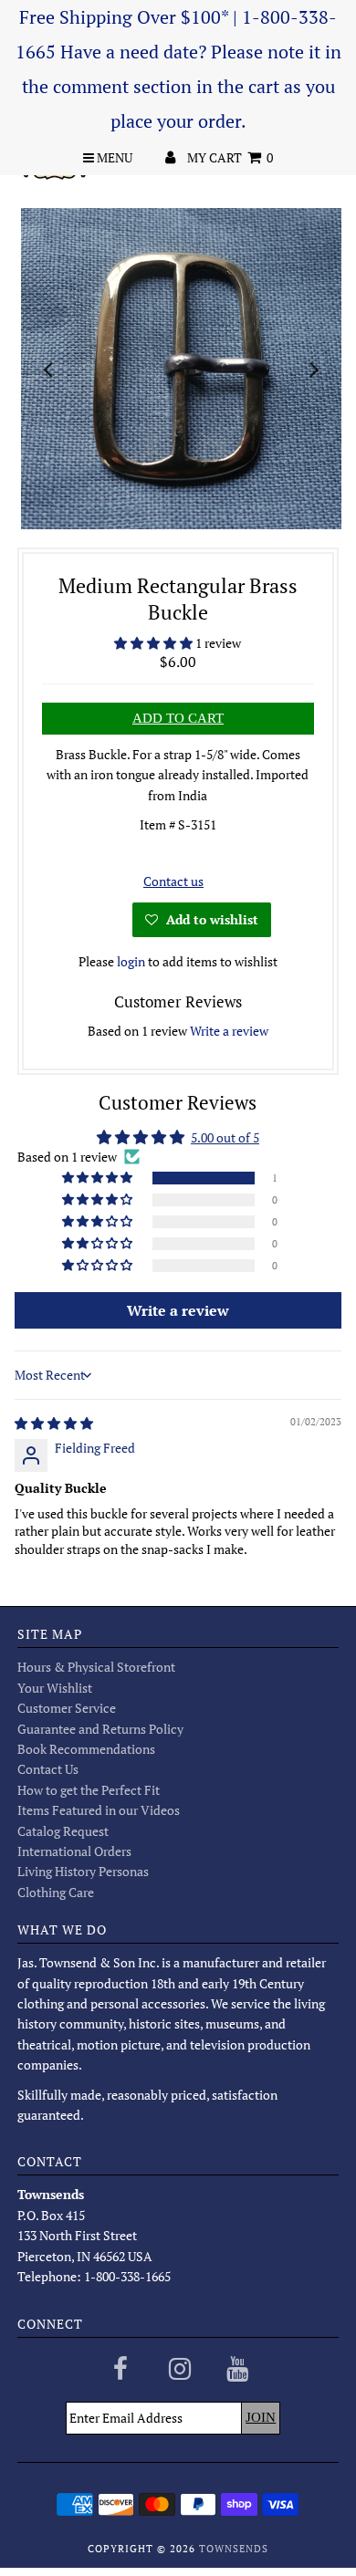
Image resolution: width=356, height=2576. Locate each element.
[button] (155, 643)
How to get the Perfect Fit (89, 1790)
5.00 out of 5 (225, 1137)
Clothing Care (56, 1892)
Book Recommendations (86, 1749)
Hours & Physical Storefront (96, 1667)
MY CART (230, 157)
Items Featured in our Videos (99, 1810)
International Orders (74, 1851)
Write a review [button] (178, 1310)
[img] (54, 1423)
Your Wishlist (55, 1688)
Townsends (234, 2549)
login (131, 961)
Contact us (173, 881)
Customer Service (67, 1708)
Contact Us (48, 1769)
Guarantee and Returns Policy (100, 1729)
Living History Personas (83, 1871)
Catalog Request (63, 1831)
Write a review (229, 1031)
